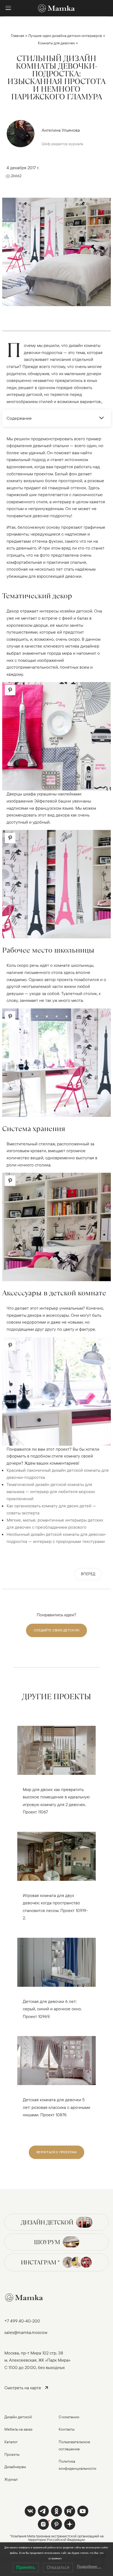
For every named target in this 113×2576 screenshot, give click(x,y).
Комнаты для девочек (56, 43)
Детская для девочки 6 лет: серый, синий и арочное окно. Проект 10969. (52, 2009)
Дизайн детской (47, 2222)
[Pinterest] (56, 2524)
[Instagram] (43, 2524)
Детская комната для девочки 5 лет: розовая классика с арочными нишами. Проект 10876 (56, 2107)
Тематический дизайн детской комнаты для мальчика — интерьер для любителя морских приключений (51, 1491)
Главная (18, 36)
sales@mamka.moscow (26, 2332)
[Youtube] (70, 2511)
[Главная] (56, 8)
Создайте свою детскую (56, 1630)
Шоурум (47, 2242)
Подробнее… (89, 2566)
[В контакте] (30, 2511)
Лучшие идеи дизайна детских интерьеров (65, 36)
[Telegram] (43, 2511)
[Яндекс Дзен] (70, 2524)
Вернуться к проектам (56, 2152)
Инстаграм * (40, 2262)
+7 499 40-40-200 (22, 2321)
